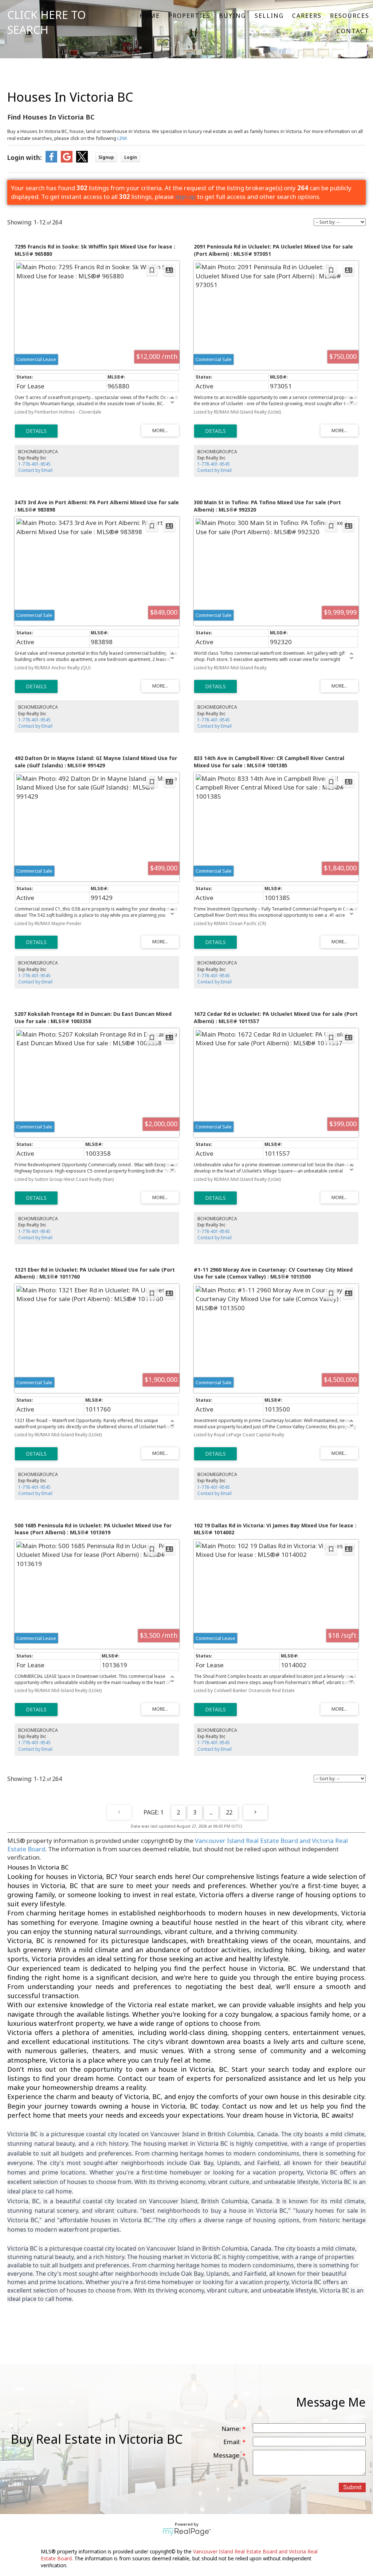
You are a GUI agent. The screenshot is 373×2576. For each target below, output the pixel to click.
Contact (353, 31)
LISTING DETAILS (36, 431)
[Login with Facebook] (51, 160)
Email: (233, 2442)
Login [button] (131, 157)
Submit (352, 2487)
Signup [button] (106, 157)
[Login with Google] (67, 160)
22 (229, 1812)
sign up (185, 197)
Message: (228, 2455)
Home (150, 16)
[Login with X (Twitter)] (82, 160)
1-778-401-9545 (34, 464)
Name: (232, 2429)
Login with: (25, 158)
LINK (122, 138)
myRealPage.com (187, 2532)
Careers (307, 16)
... (211, 1812)
